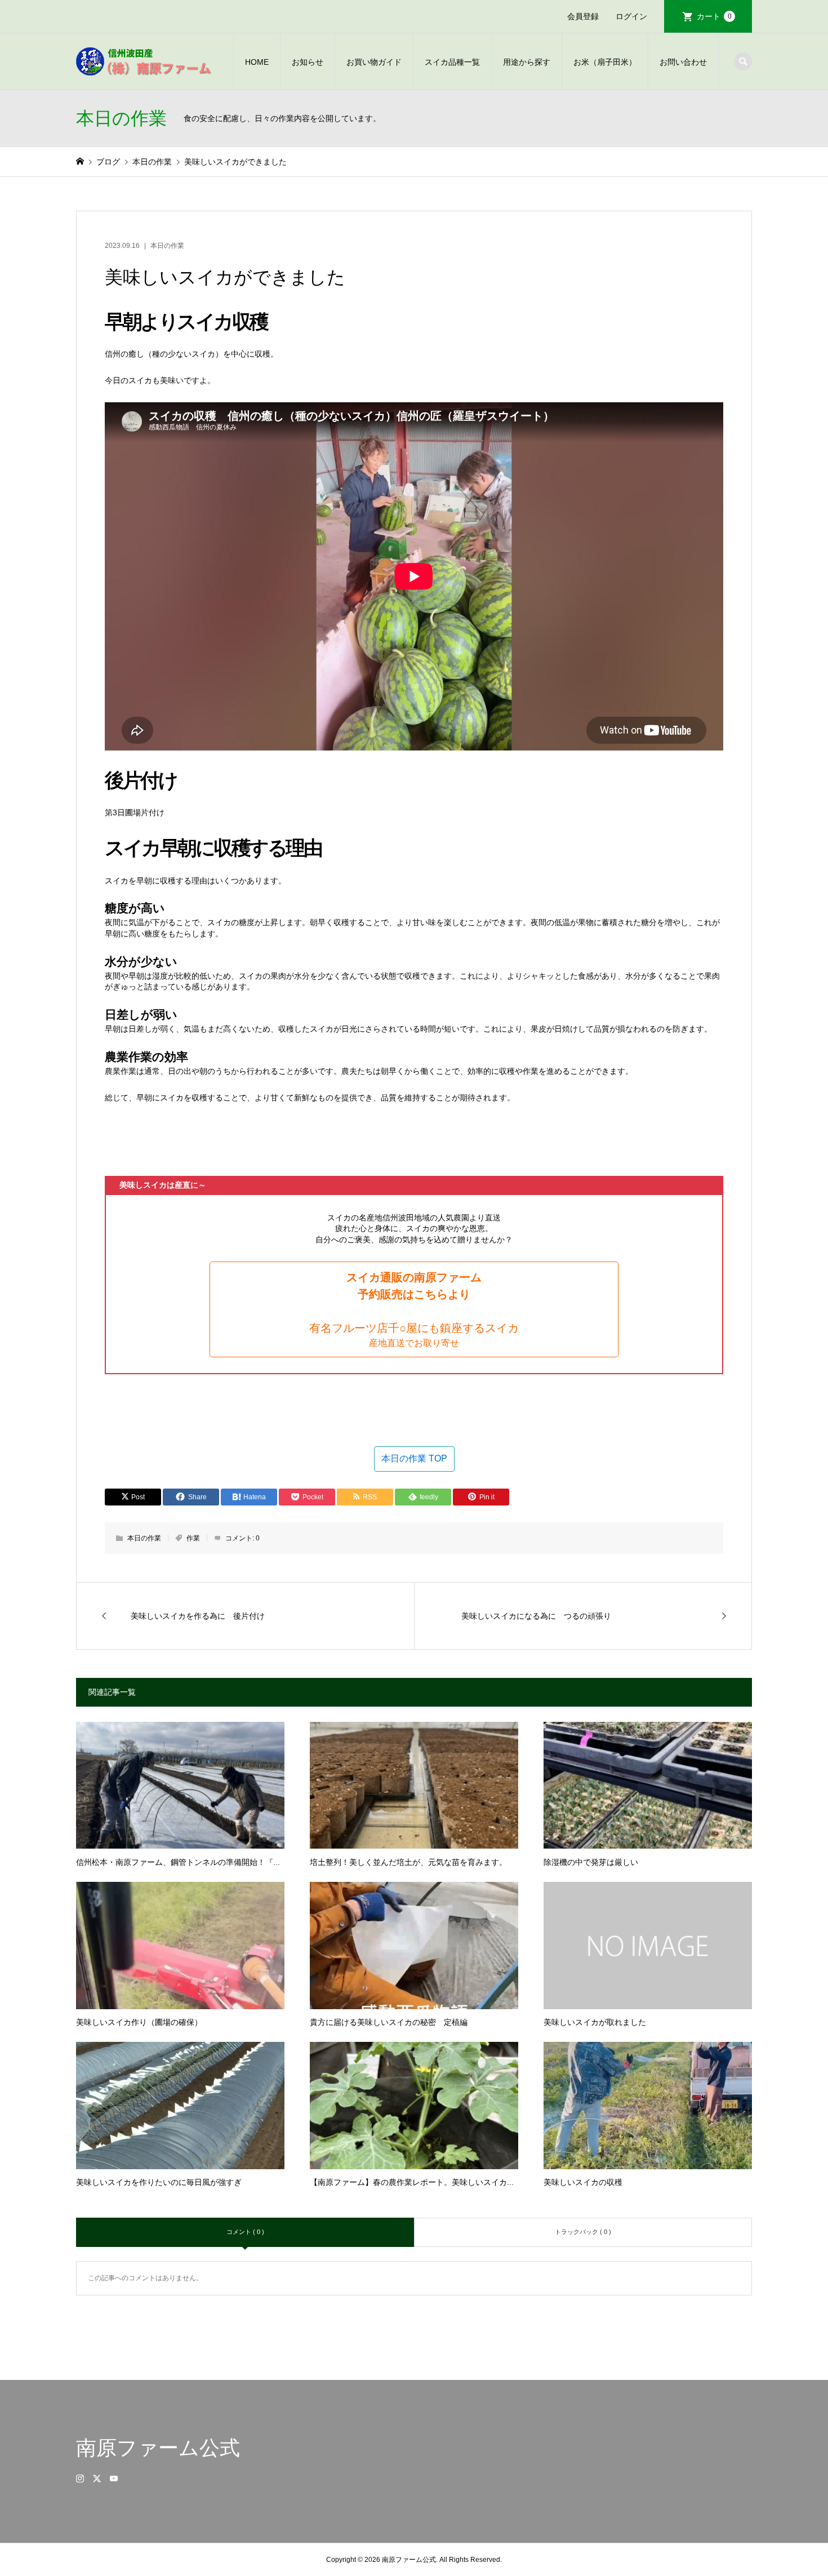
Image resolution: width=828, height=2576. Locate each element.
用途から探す (527, 62)
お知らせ (308, 62)
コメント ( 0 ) (245, 2232)
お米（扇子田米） (605, 62)
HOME (257, 62)
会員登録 (583, 16)
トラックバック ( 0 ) (583, 2232)
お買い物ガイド (374, 62)
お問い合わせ (683, 62)
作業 (193, 1538)
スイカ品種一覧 (452, 62)
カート (714, 16)
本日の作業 (167, 246)
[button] (414, 1309)
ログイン (631, 16)
